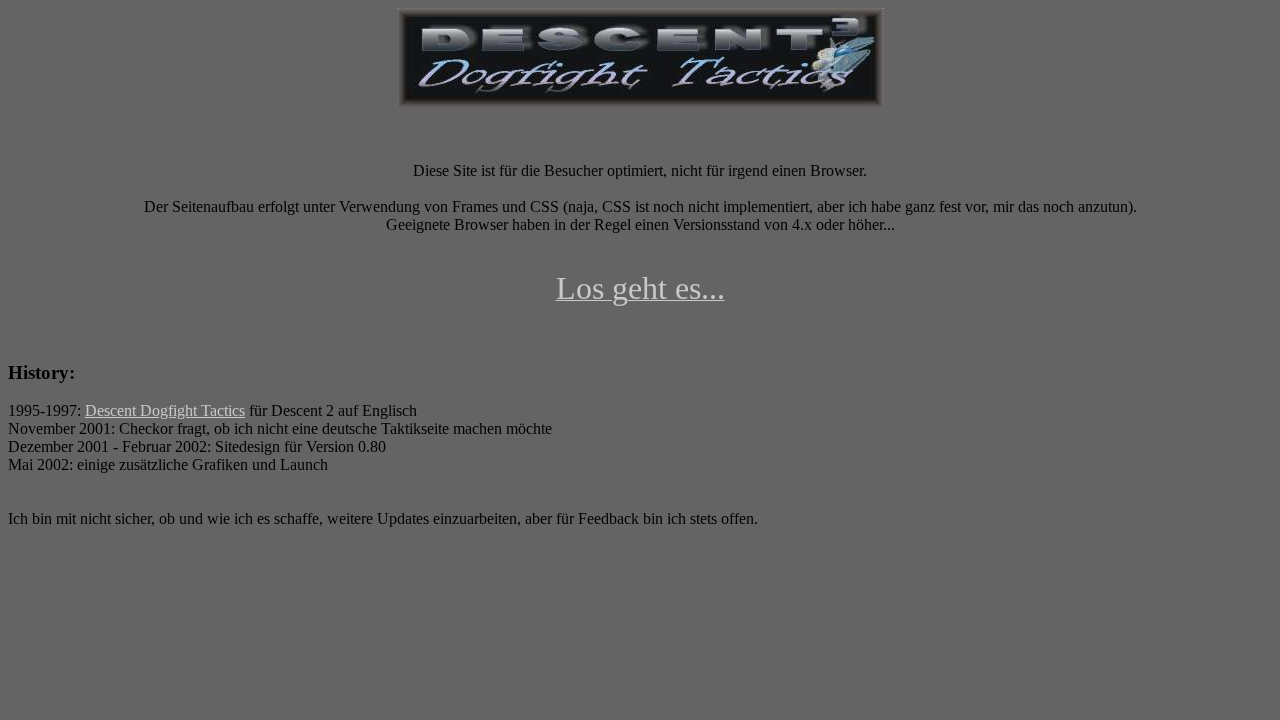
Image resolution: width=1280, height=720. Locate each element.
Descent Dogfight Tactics (165, 410)
